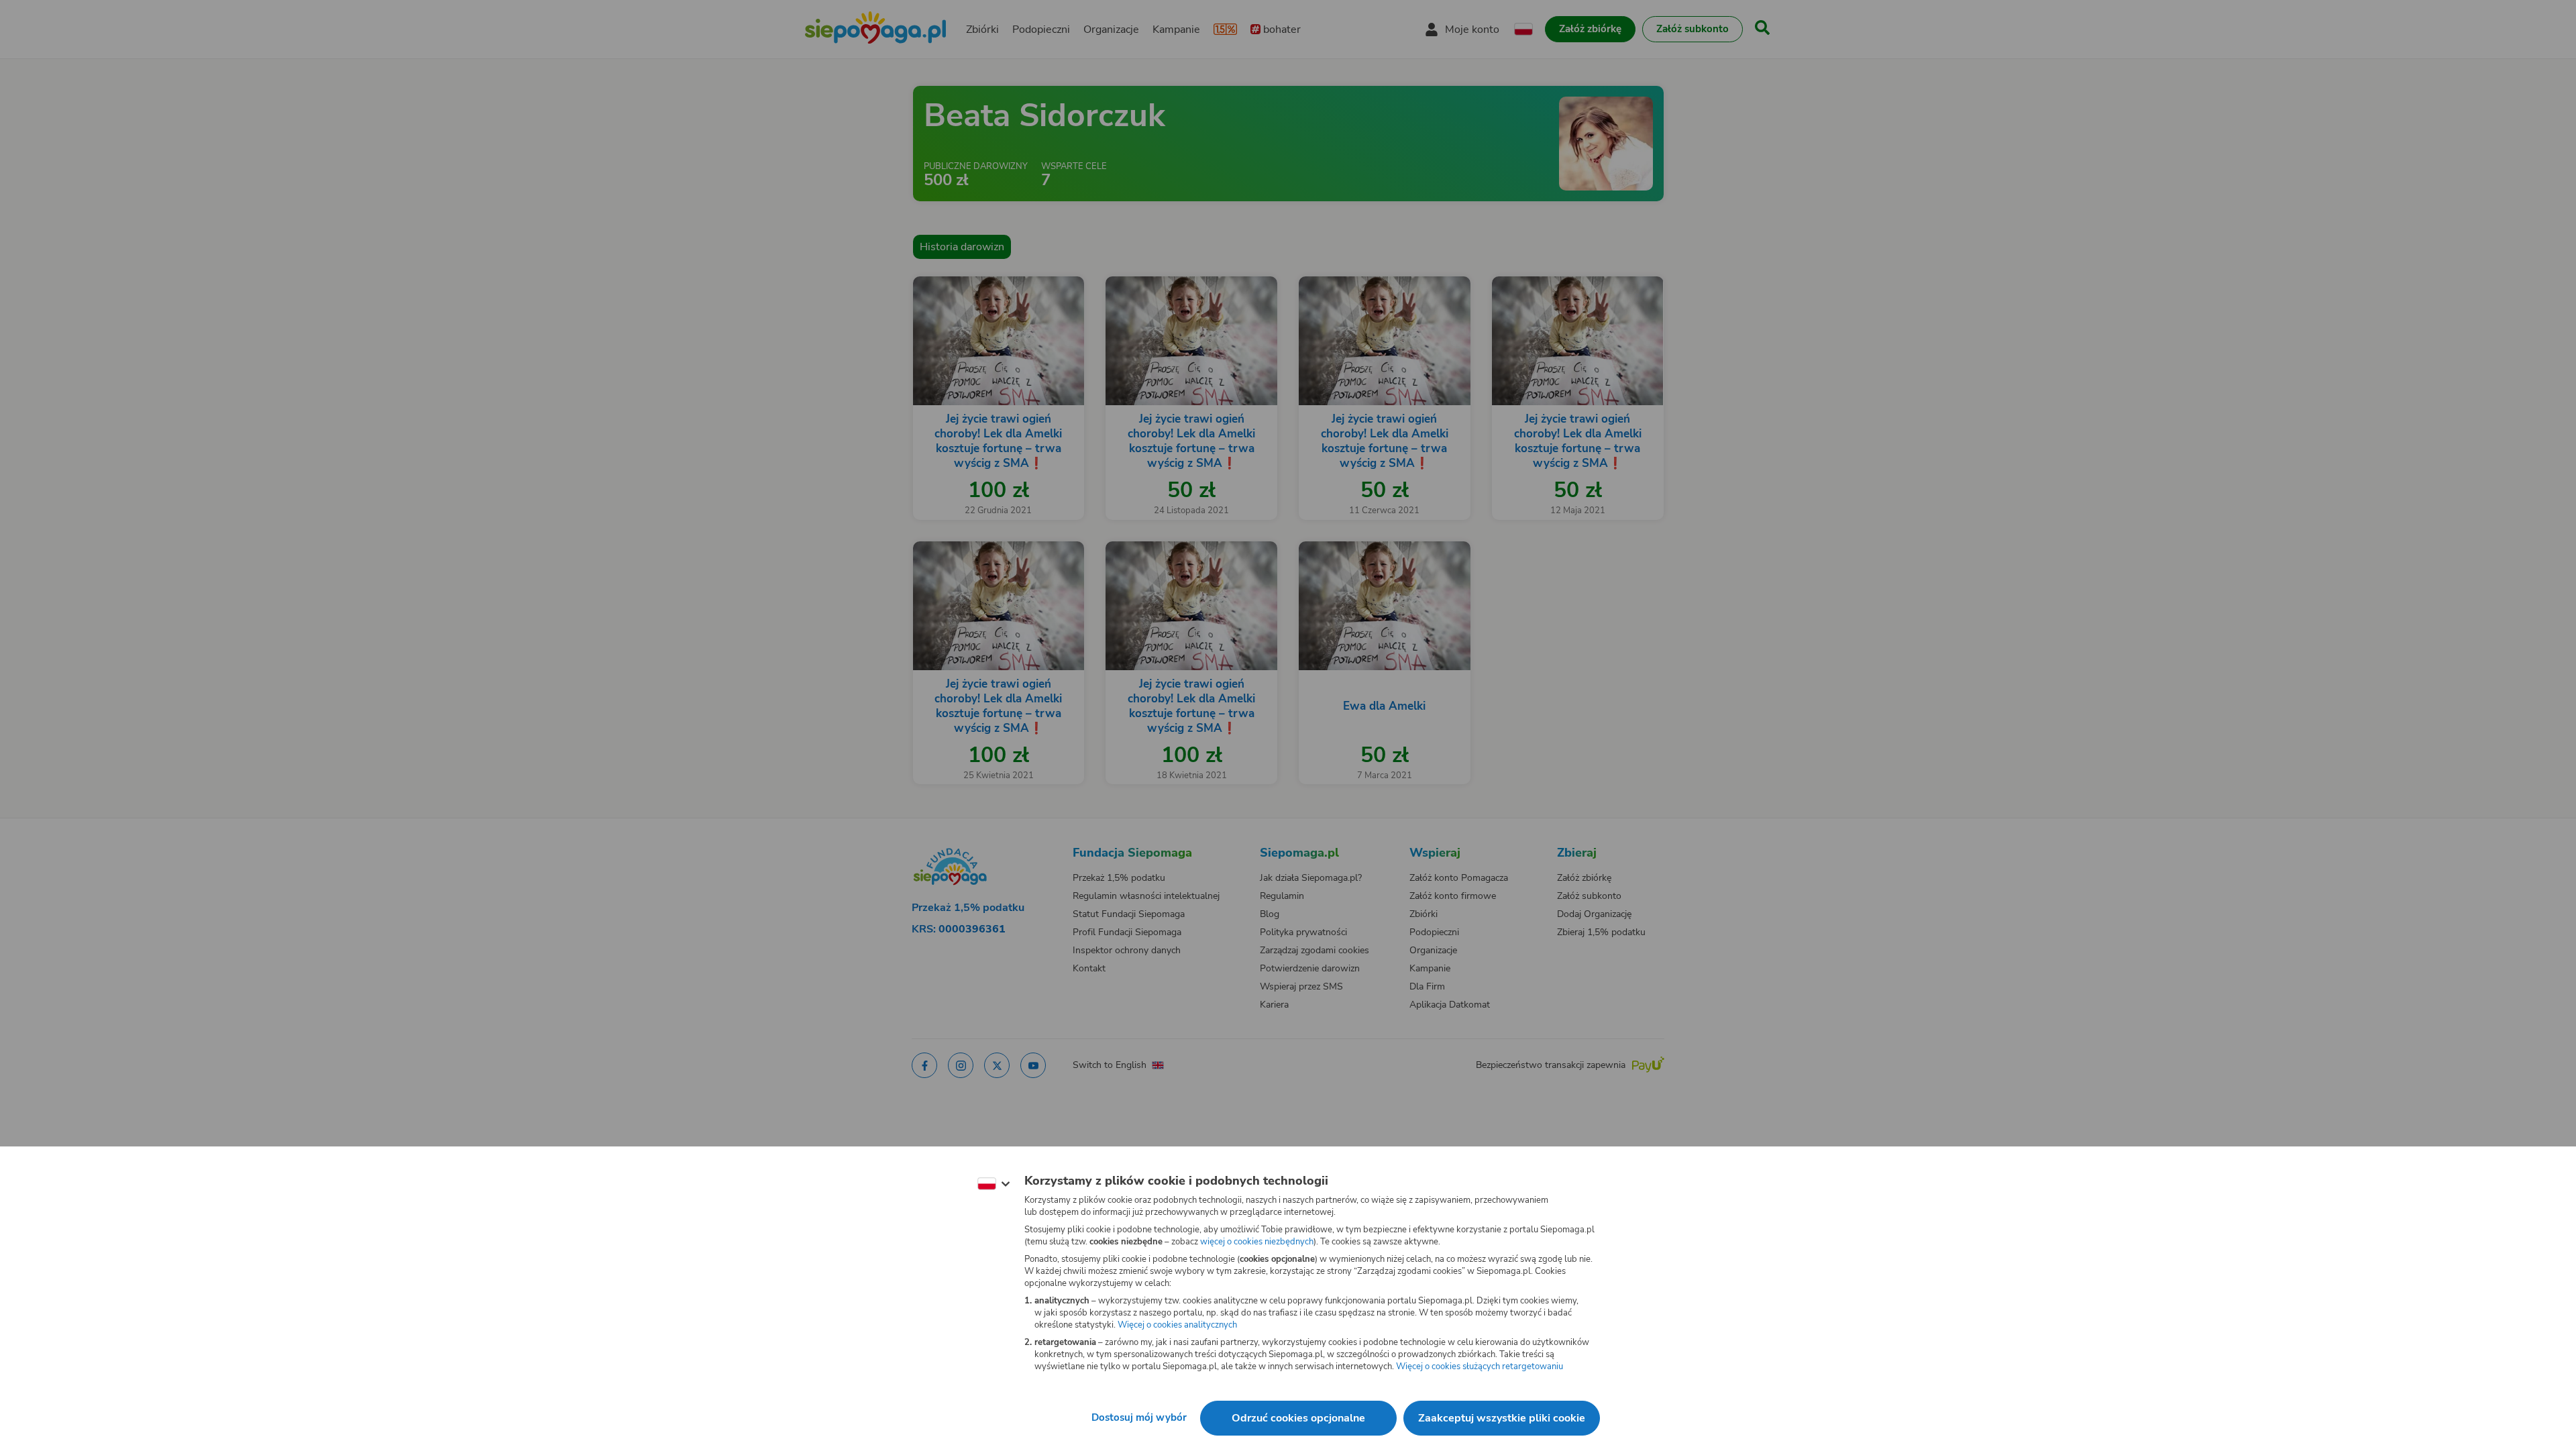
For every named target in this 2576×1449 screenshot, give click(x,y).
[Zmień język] (994, 1184)
